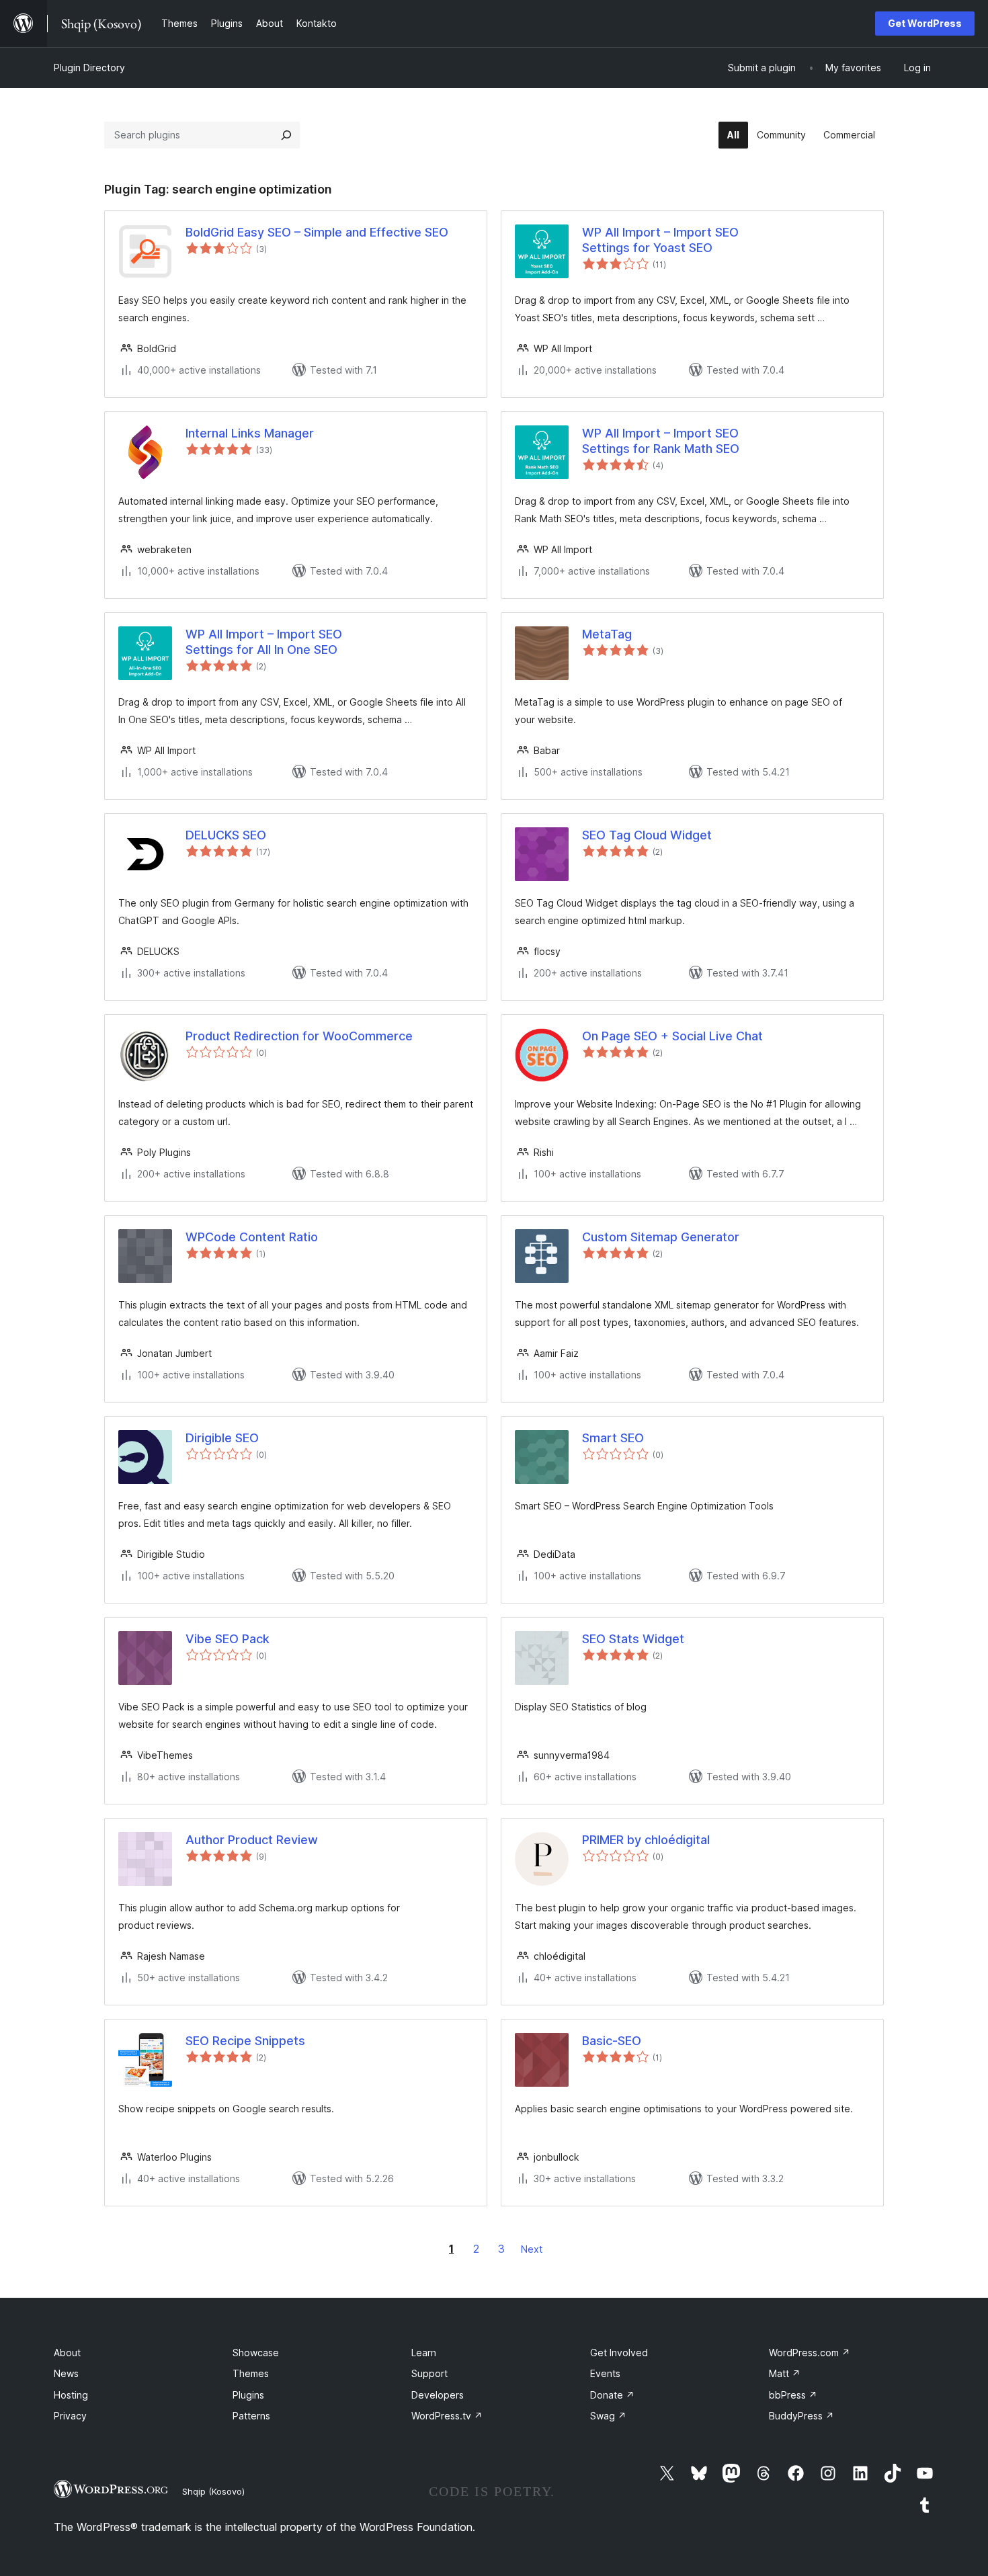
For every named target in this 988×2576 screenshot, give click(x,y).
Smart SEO (613, 1438)
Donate (612, 2395)
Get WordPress (925, 23)
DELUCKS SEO (226, 835)
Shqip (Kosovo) (213, 2491)
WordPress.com (810, 2353)
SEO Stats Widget (633, 1639)
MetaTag (607, 634)
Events (605, 2373)
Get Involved (619, 2353)
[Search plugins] (286, 135)
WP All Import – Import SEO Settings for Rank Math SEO (661, 441)
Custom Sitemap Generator (661, 1237)
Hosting (71, 2395)
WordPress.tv (447, 2416)
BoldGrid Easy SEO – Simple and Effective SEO (317, 232)
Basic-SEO (612, 2041)
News (66, 2373)
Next (532, 2249)
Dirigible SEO (222, 1438)
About (67, 2353)
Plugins (248, 2395)
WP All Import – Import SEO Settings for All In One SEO (264, 642)
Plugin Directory (89, 68)
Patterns (251, 2416)
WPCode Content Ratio (252, 1237)
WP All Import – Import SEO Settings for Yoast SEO (660, 240)
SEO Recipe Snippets (245, 2041)
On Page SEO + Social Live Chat (672, 1036)
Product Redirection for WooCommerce (299, 1036)
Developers (438, 2395)
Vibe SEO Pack (228, 1639)
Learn (424, 2353)
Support (429, 2373)
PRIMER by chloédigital (646, 1840)
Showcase (256, 2353)
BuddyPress (801, 2416)
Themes (251, 2373)
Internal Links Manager (250, 433)
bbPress (793, 2395)
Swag (608, 2416)
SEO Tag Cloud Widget (647, 835)
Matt (785, 2373)
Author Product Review (252, 1840)
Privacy (70, 2416)
